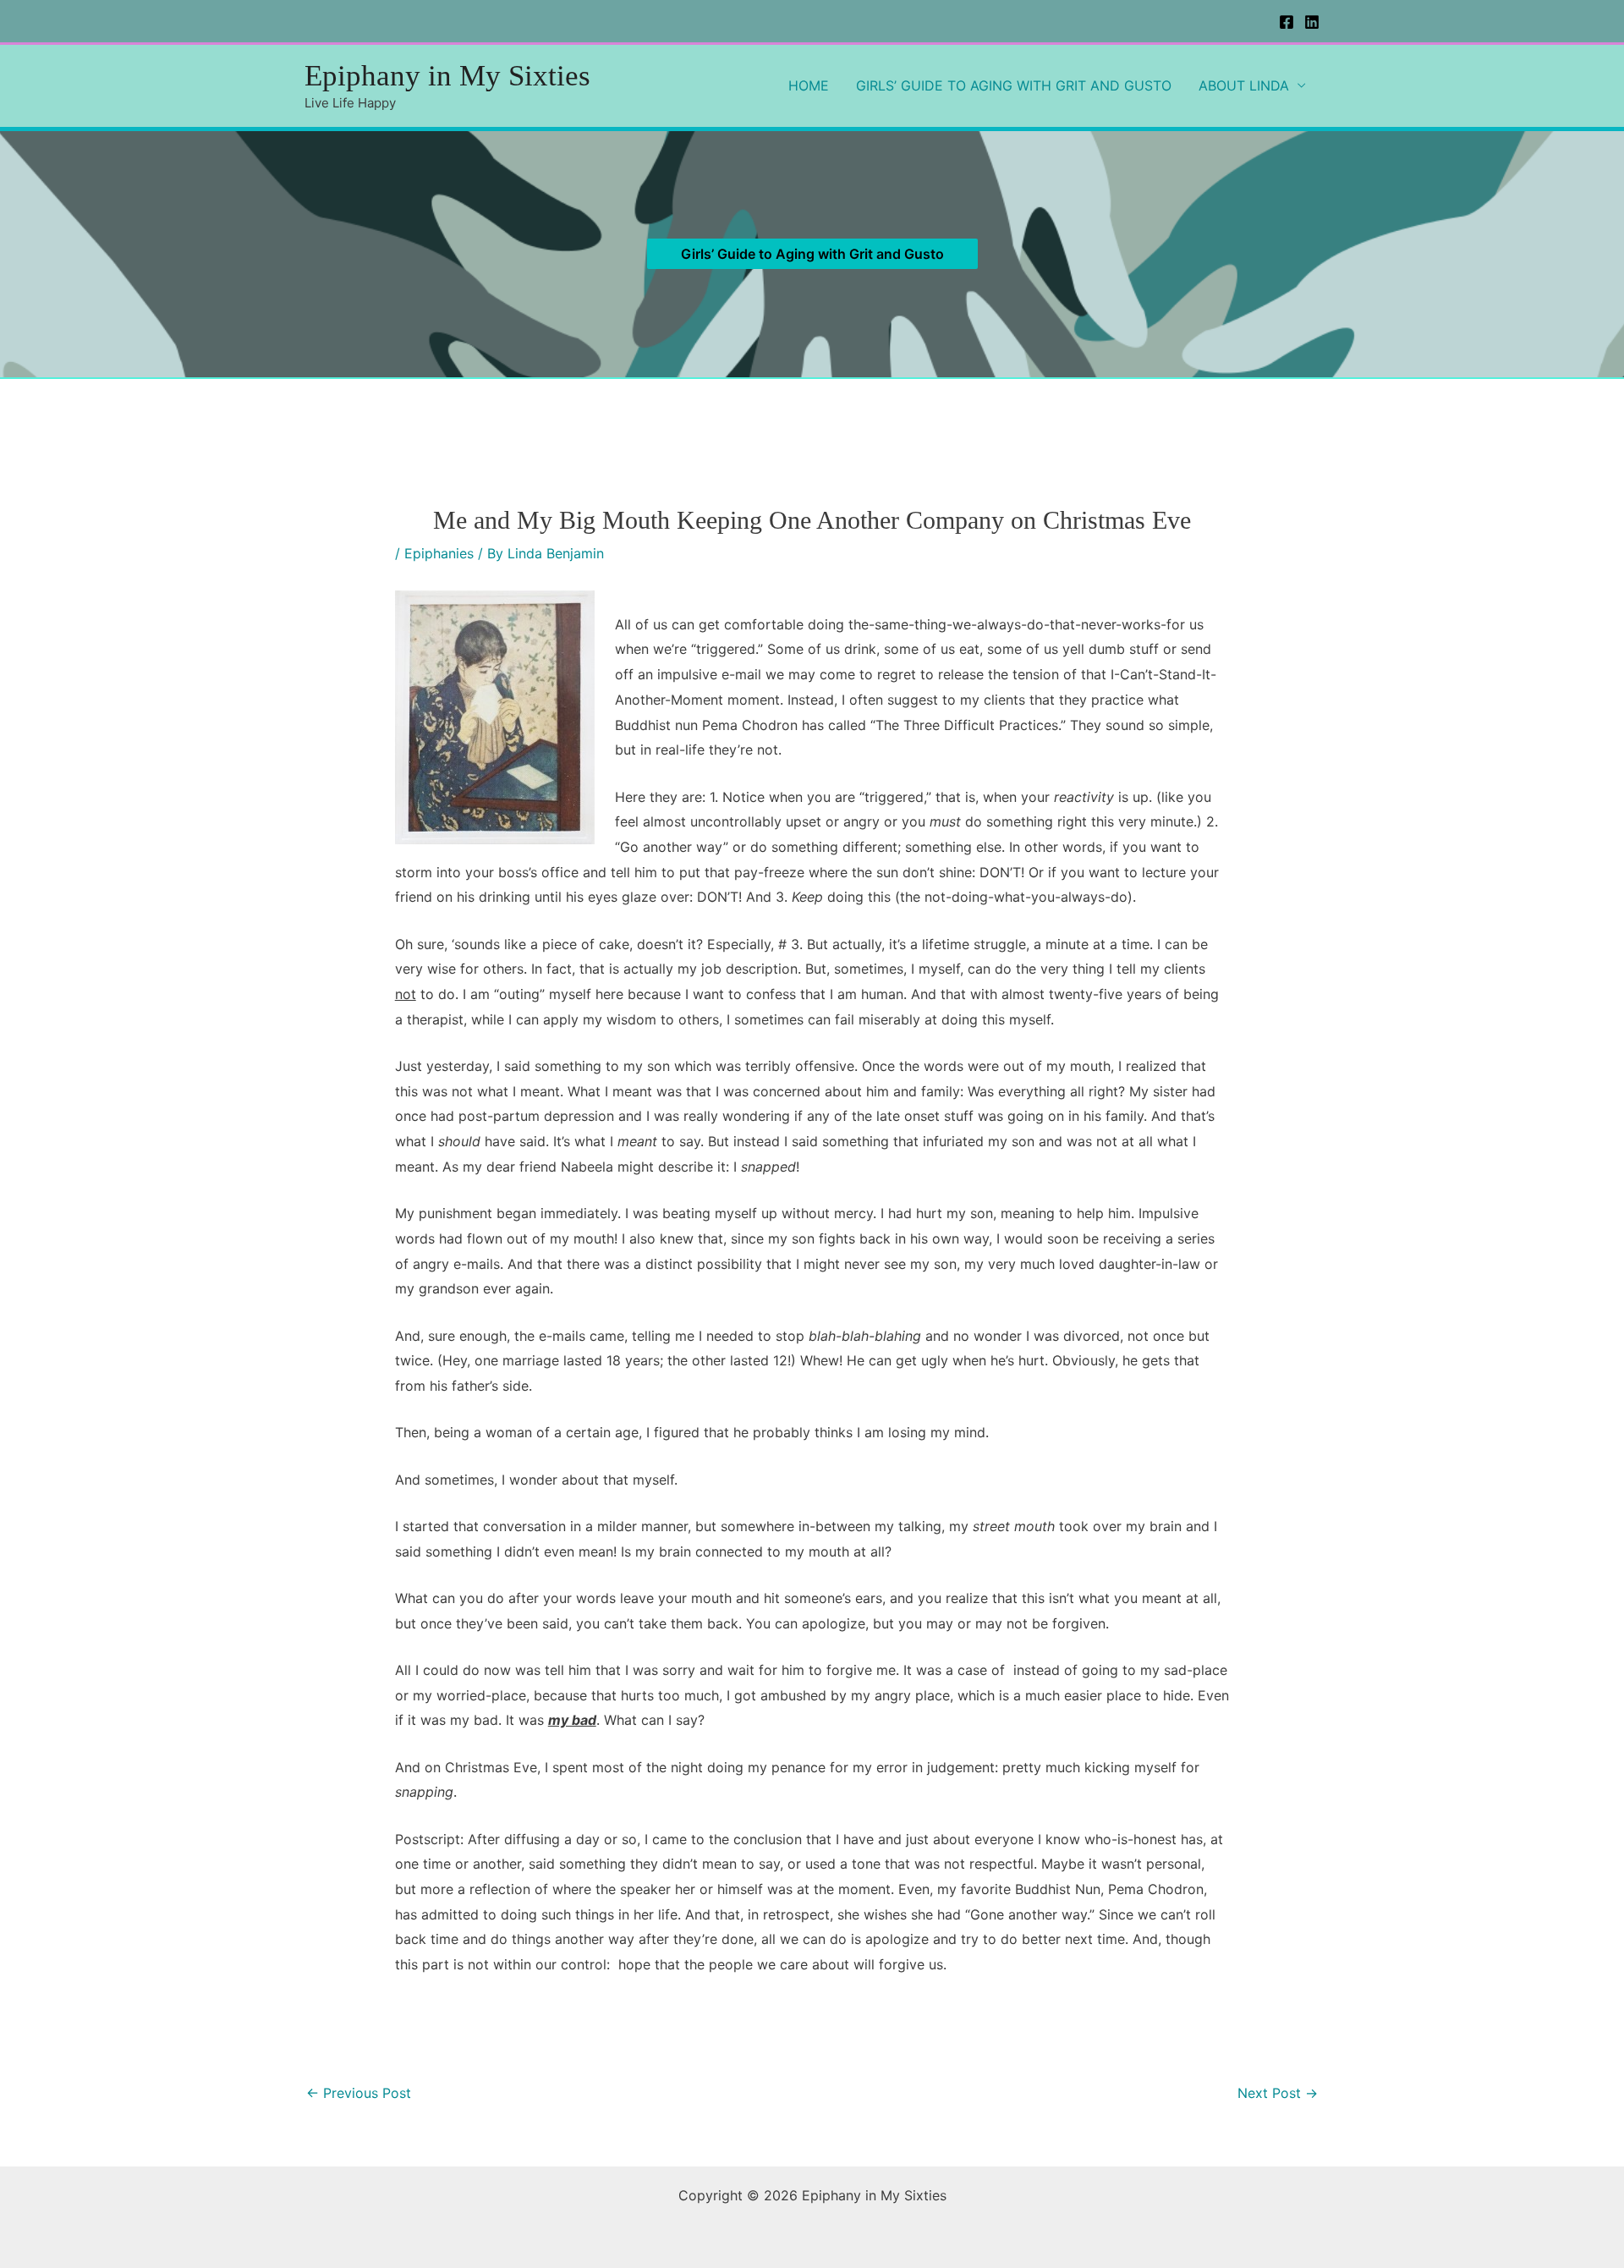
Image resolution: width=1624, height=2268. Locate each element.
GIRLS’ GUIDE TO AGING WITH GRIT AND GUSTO (1014, 85)
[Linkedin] (1312, 22)
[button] (812, 254)
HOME (809, 85)
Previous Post (359, 2093)
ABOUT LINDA (1244, 85)
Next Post (1278, 2093)
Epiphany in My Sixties (447, 76)
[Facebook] (1287, 22)
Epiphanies (439, 553)
